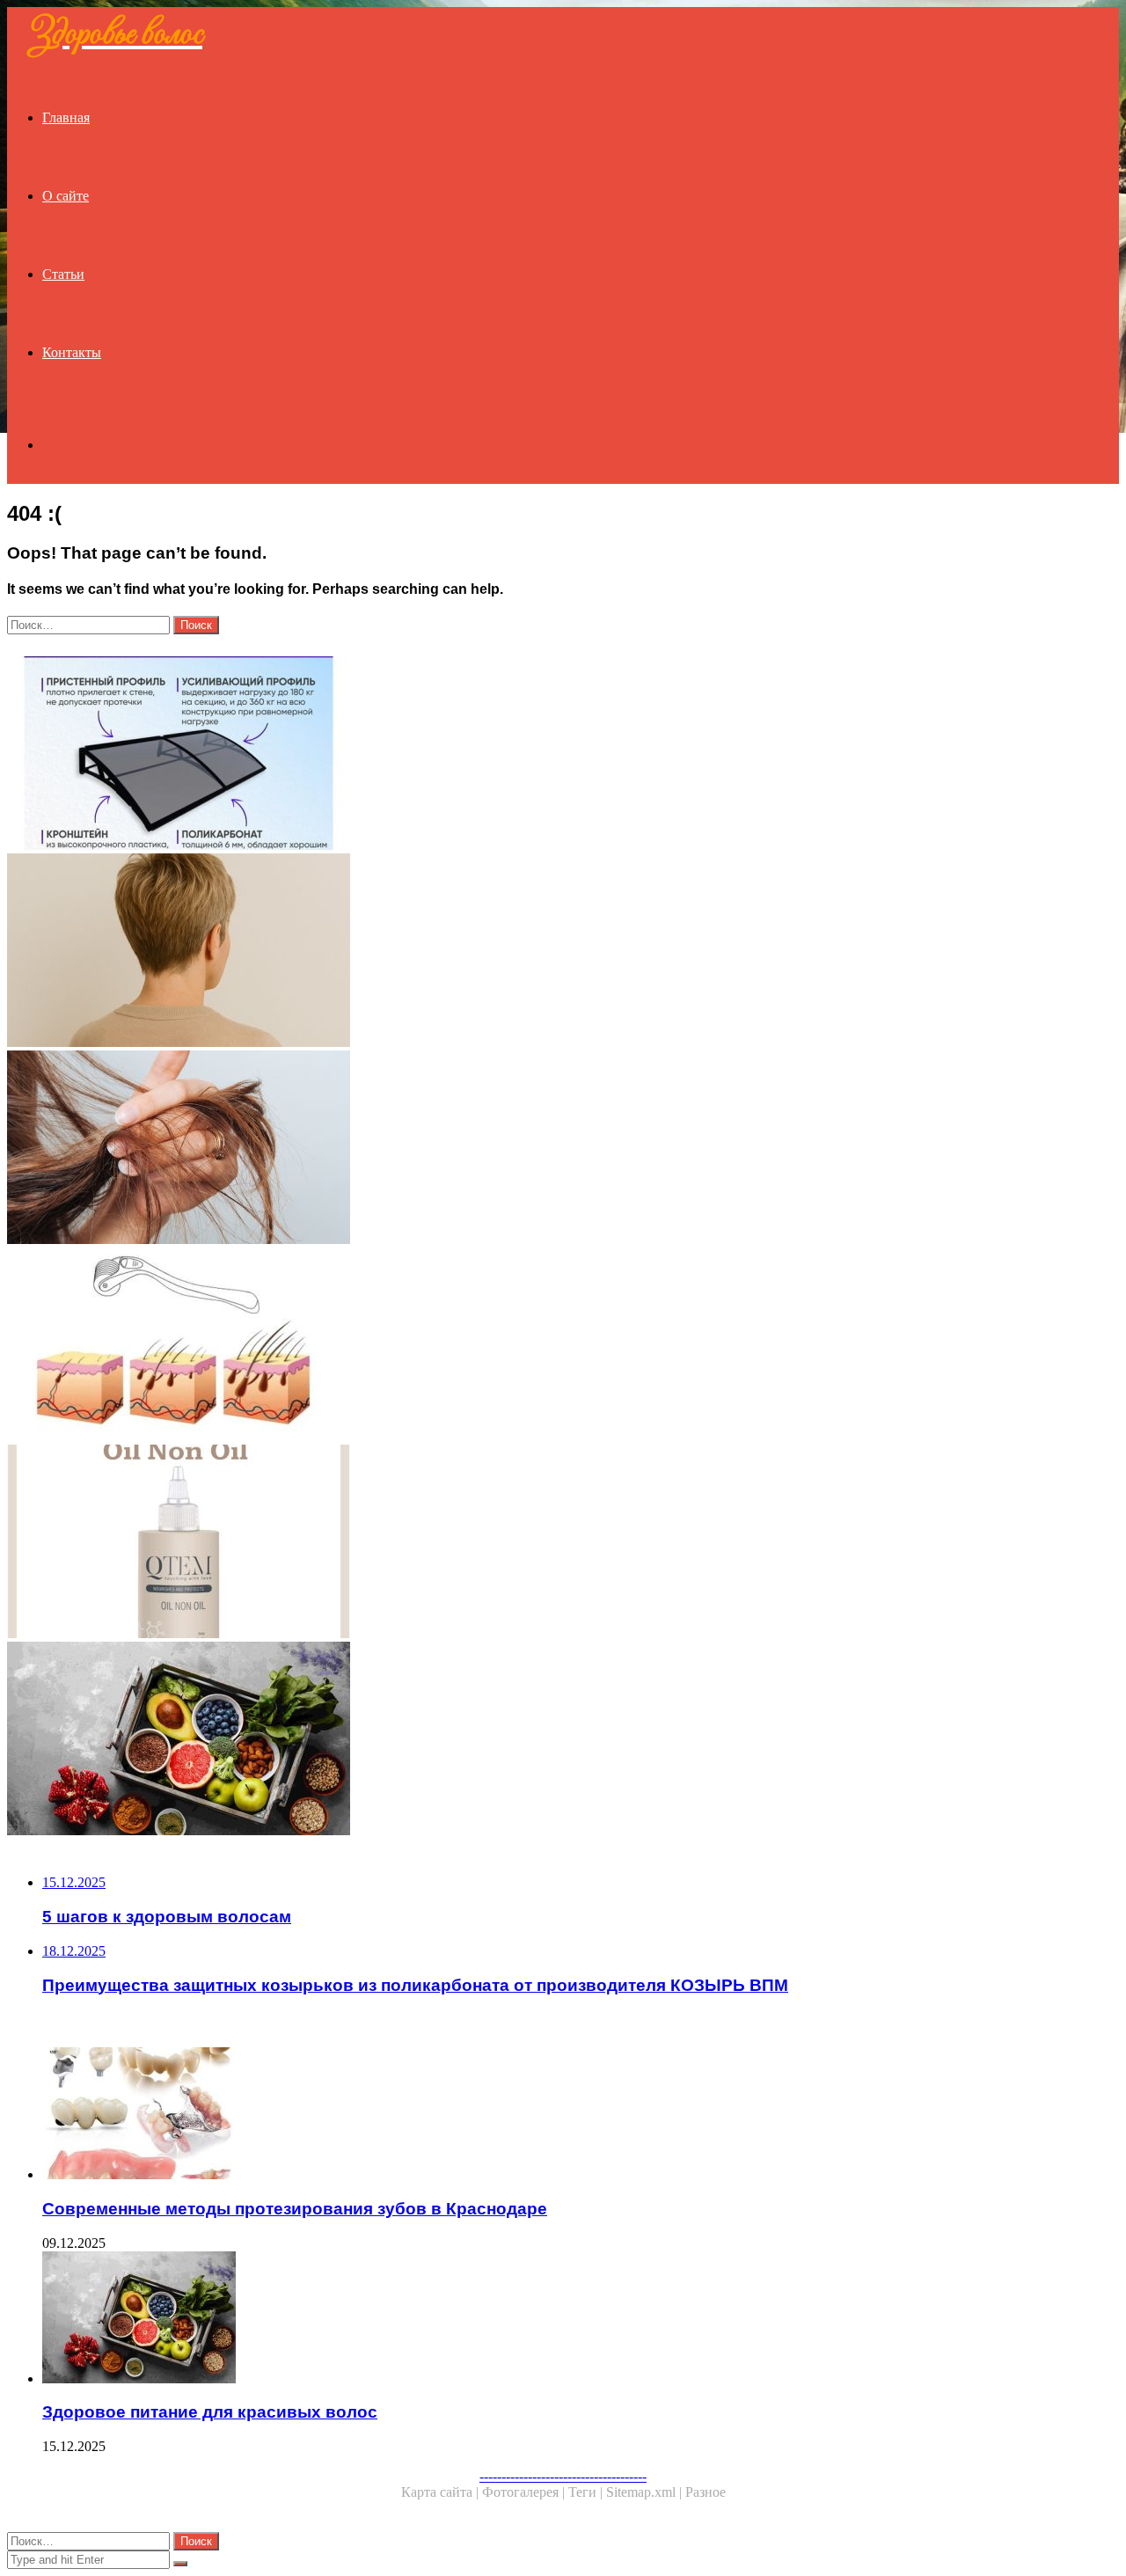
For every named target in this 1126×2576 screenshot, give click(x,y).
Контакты (72, 352)
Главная (66, 117)
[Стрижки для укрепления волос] (535, 952)
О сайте (66, 196)
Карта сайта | (442, 2492)
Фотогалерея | (525, 2492)
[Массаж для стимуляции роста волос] (535, 1346)
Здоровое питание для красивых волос (210, 2412)
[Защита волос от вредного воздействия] (535, 1149)
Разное (706, 2492)
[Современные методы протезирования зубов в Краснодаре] (552, 2115)
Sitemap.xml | (646, 2492)
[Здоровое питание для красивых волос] (535, 1740)
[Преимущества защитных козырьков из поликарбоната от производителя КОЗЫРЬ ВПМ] (535, 755)
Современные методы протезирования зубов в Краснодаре (295, 2209)
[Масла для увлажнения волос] (535, 1543)
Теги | (587, 2492)
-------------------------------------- (563, 2476)
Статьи (63, 274)
